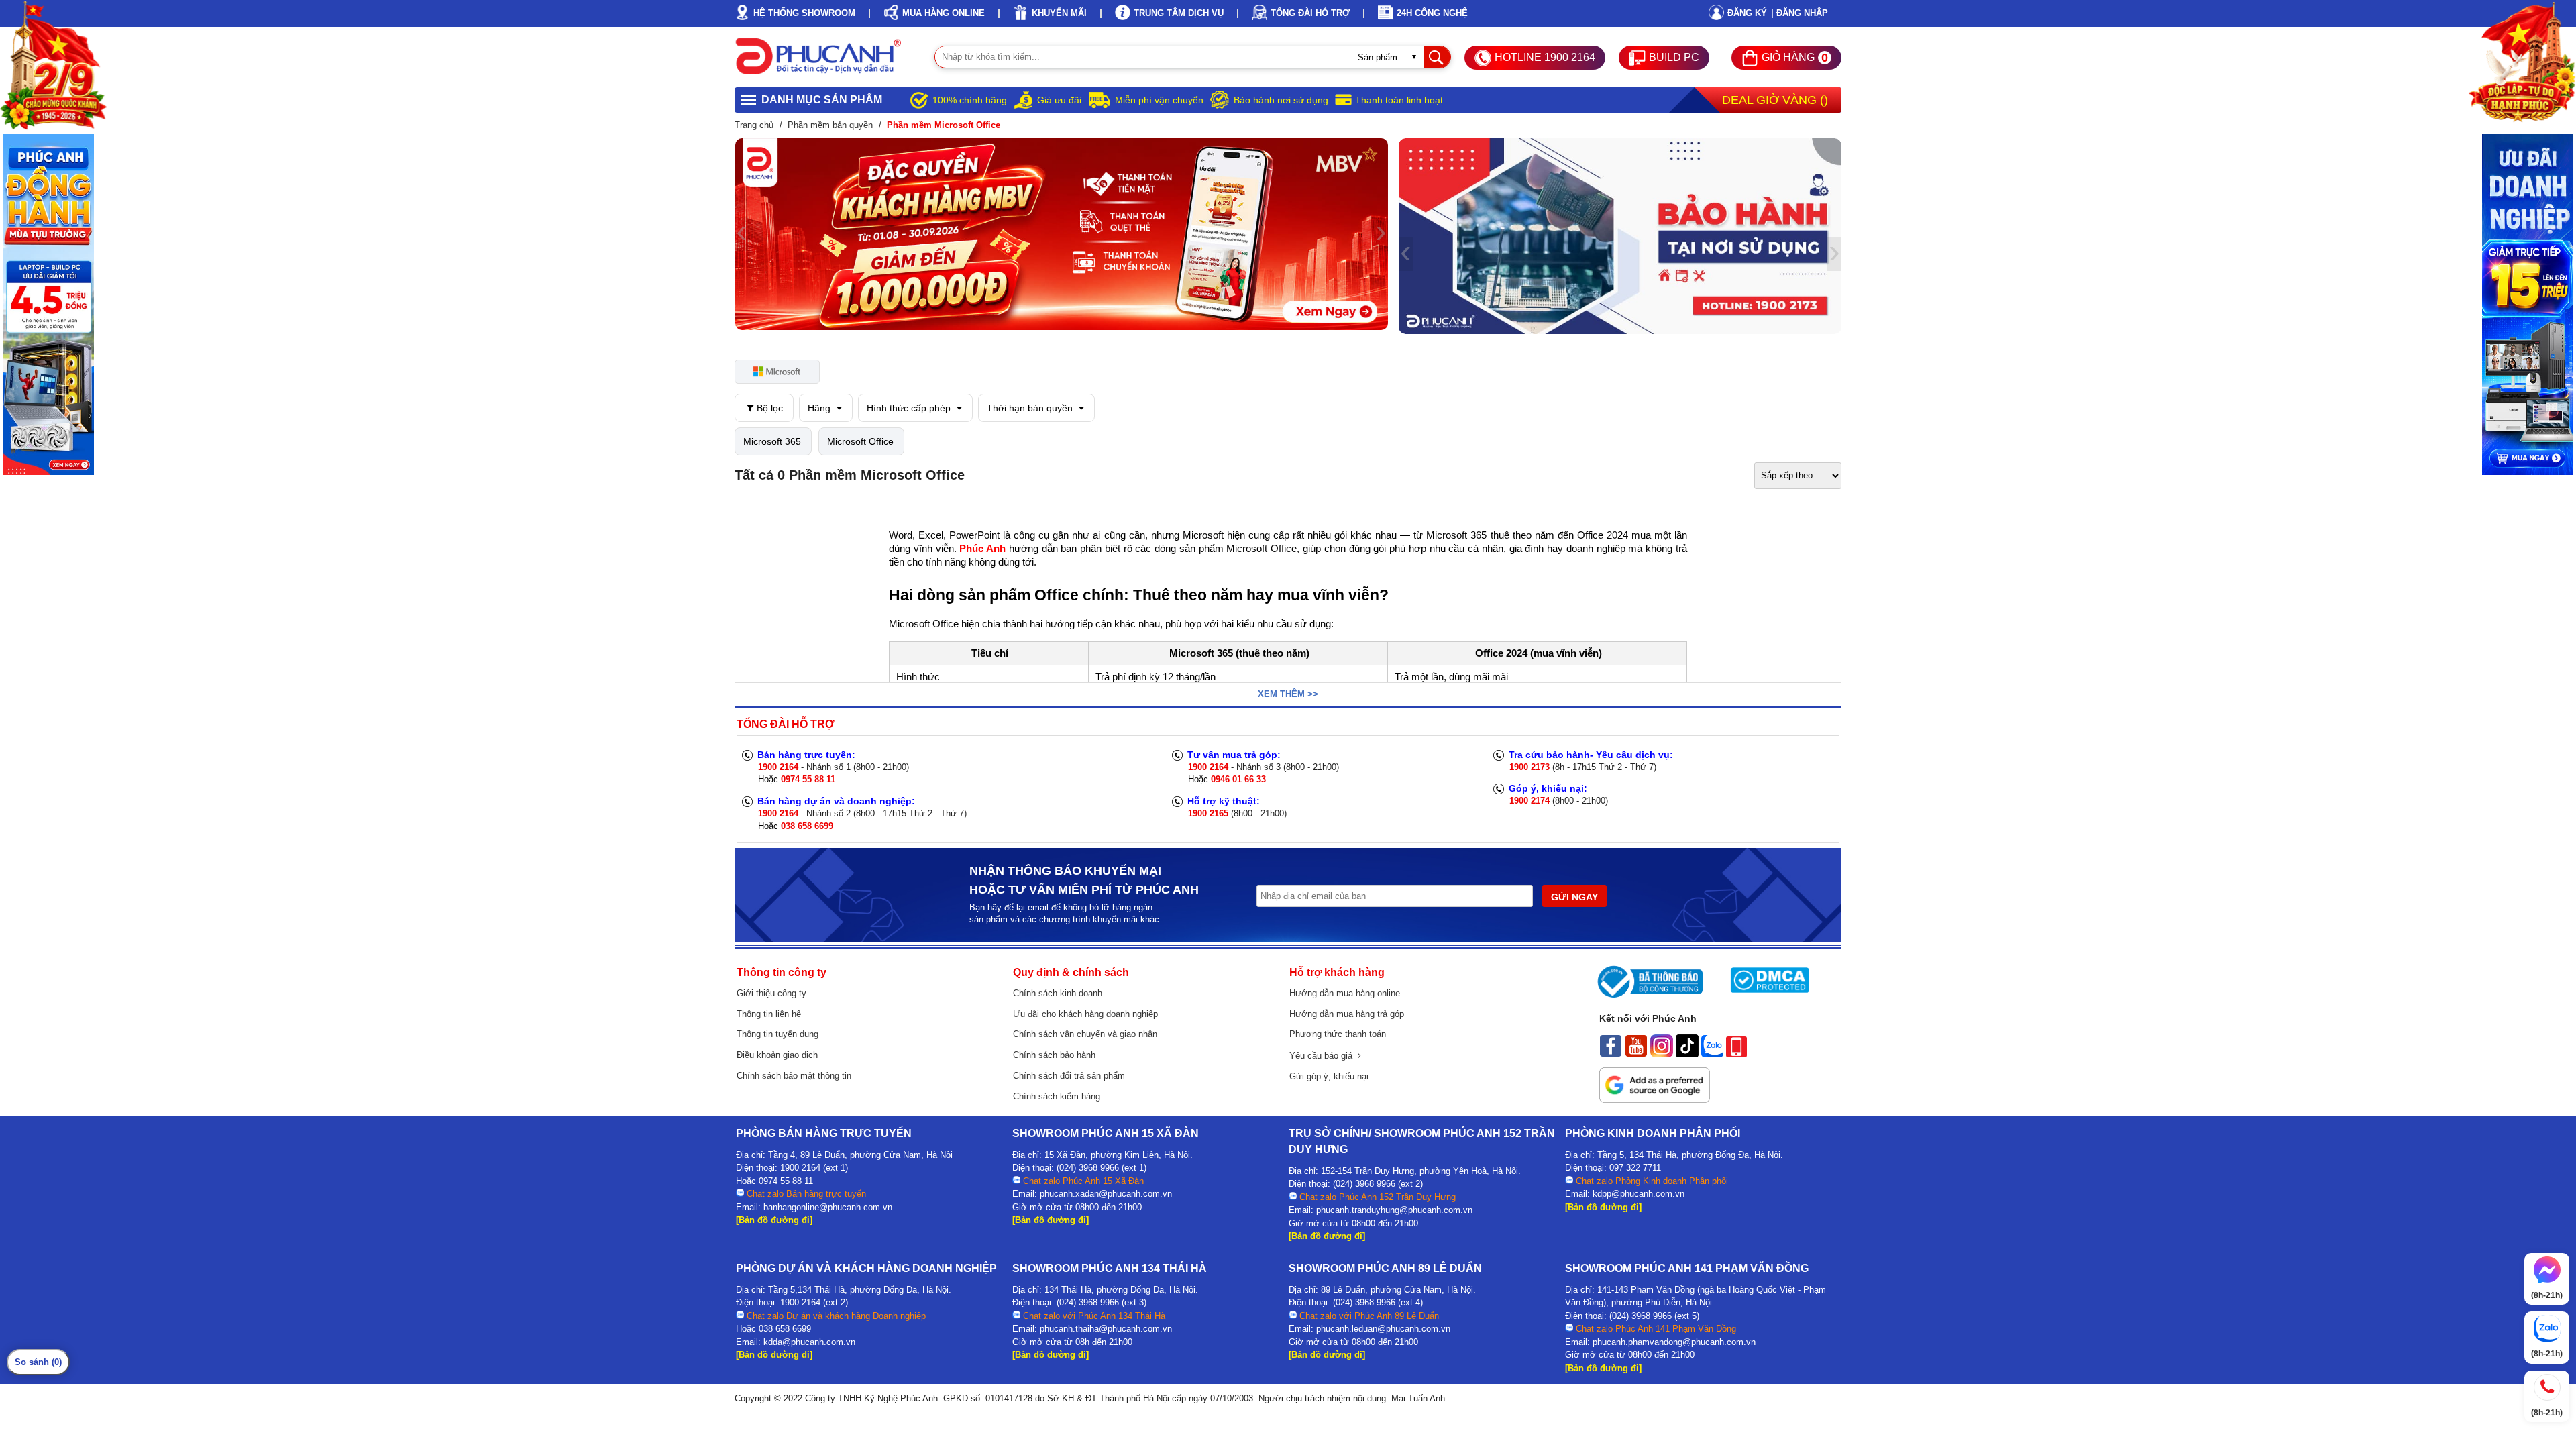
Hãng (820, 408)
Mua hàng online (944, 13)
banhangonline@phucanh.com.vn (828, 1207)
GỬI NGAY (1574, 897)
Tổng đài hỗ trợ (1310, 13)
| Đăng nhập (1800, 13)
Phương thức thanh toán (1338, 1034)
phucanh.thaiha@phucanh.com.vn (1106, 1329)
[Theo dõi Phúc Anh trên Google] (1655, 1099)
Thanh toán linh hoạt (1399, 100)
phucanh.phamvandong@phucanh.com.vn (1674, 1342)
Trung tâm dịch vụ (1179, 13)
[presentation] (742, 234)
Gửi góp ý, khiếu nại (1329, 1076)
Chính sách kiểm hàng (1057, 1096)
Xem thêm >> (1288, 694)
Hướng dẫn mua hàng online (1345, 993)
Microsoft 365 (772, 441)
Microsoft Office (860, 441)
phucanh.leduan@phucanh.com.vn (1383, 1329)
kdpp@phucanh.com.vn (1639, 1194)
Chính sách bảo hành (1054, 1055)
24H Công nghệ (1432, 13)
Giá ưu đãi (1059, 100)
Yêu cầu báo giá (1324, 1056)
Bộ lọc (768, 408)
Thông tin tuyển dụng (777, 1034)
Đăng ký (1747, 13)
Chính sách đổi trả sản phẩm (1069, 1076)
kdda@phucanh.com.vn (809, 1342)
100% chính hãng (970, 100)
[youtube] (1636, 1054)
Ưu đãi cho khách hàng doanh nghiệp (1085, 1014)
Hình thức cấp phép (910, 408)
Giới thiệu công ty (771, 993)
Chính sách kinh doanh (1058, 993)
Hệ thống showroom (804, 13)
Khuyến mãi (1059, 13)
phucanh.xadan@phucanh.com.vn (1106, 1194)
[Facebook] (1611, 1054)
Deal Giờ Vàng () (1775, 100)
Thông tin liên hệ (769, 1014)
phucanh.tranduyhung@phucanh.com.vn (1394, 1210)
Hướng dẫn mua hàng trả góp (1347, 1014)
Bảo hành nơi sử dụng (1281, 100)
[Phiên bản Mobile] (1736, 1054)
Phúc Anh (984, 549)
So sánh (38, 1362)
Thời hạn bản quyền (1031, 408)
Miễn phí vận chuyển (1159, 100)
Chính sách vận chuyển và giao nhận (1085, 1034)
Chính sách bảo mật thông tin (794, 1076)
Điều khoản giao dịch (777, 1055)
